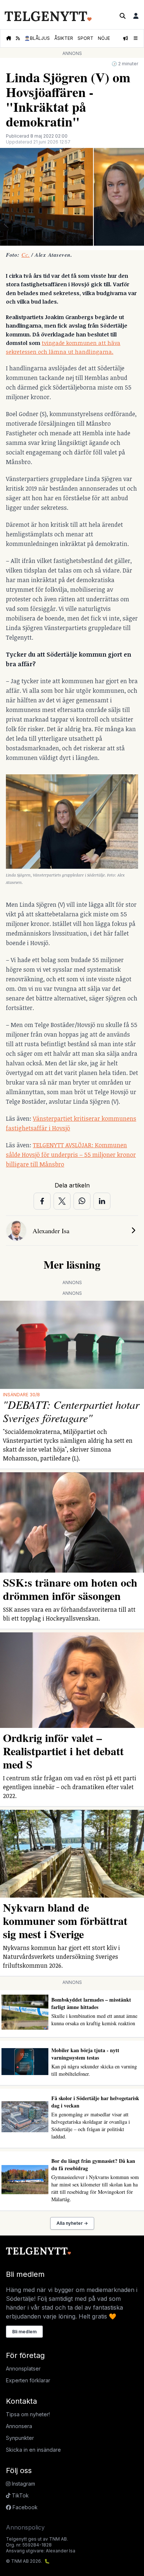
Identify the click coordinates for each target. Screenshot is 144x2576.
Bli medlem (24, 2332)
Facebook (24, 2507)
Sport (85, 38)
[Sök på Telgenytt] (123, 16)
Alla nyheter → (72, 2223)
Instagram (23, 2484)
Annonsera (19, 2426)
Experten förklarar (28, 2380)
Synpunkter (20, 2438)
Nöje (104, 38)
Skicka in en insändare (33, 2450)
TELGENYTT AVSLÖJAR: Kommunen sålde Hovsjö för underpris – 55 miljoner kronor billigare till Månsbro (71, 1155)
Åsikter (64, 38)
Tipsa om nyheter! (28, 2414)
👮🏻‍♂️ (37, 38)
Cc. (26, 255)
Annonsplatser (23, 2368)
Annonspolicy (25, 2527)
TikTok (20, 2495)
